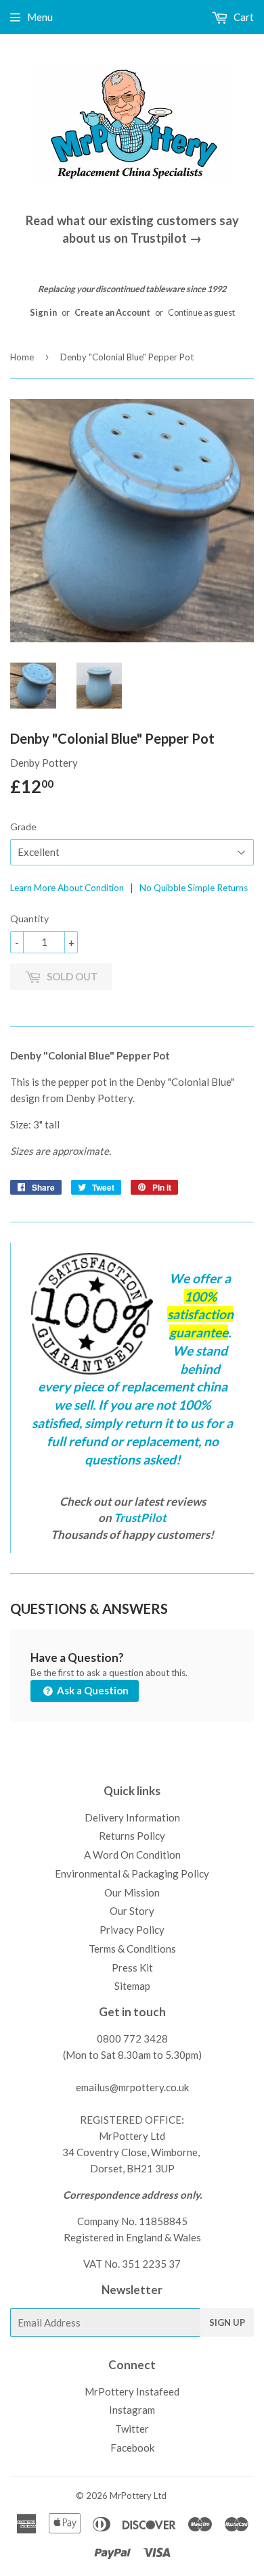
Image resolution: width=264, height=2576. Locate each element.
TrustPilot (140, 1518)
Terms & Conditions (132, 1949)
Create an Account (112, 312)
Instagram (132, 2410)
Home (22, 357)
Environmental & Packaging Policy (132, 1874)
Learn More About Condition (67, 888)
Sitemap (132, 1986)
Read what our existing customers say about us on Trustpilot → (132, 229)
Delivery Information (132, 1817)
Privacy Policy (132, 1930)
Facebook (132, 2448)
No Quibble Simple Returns (194, 888)
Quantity (29, 919)
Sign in (43, 312)
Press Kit (132, 1967)
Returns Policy (132, 1836)
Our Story (132, 1911)
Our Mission (132, 1892)
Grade (23, 827)
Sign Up (227, 2322)
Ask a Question (92, 1690)
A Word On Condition (132, 1855)
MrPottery (131, 2496)
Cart (243, 17)
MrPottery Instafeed (132, 2391)
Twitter (132, 2429)
